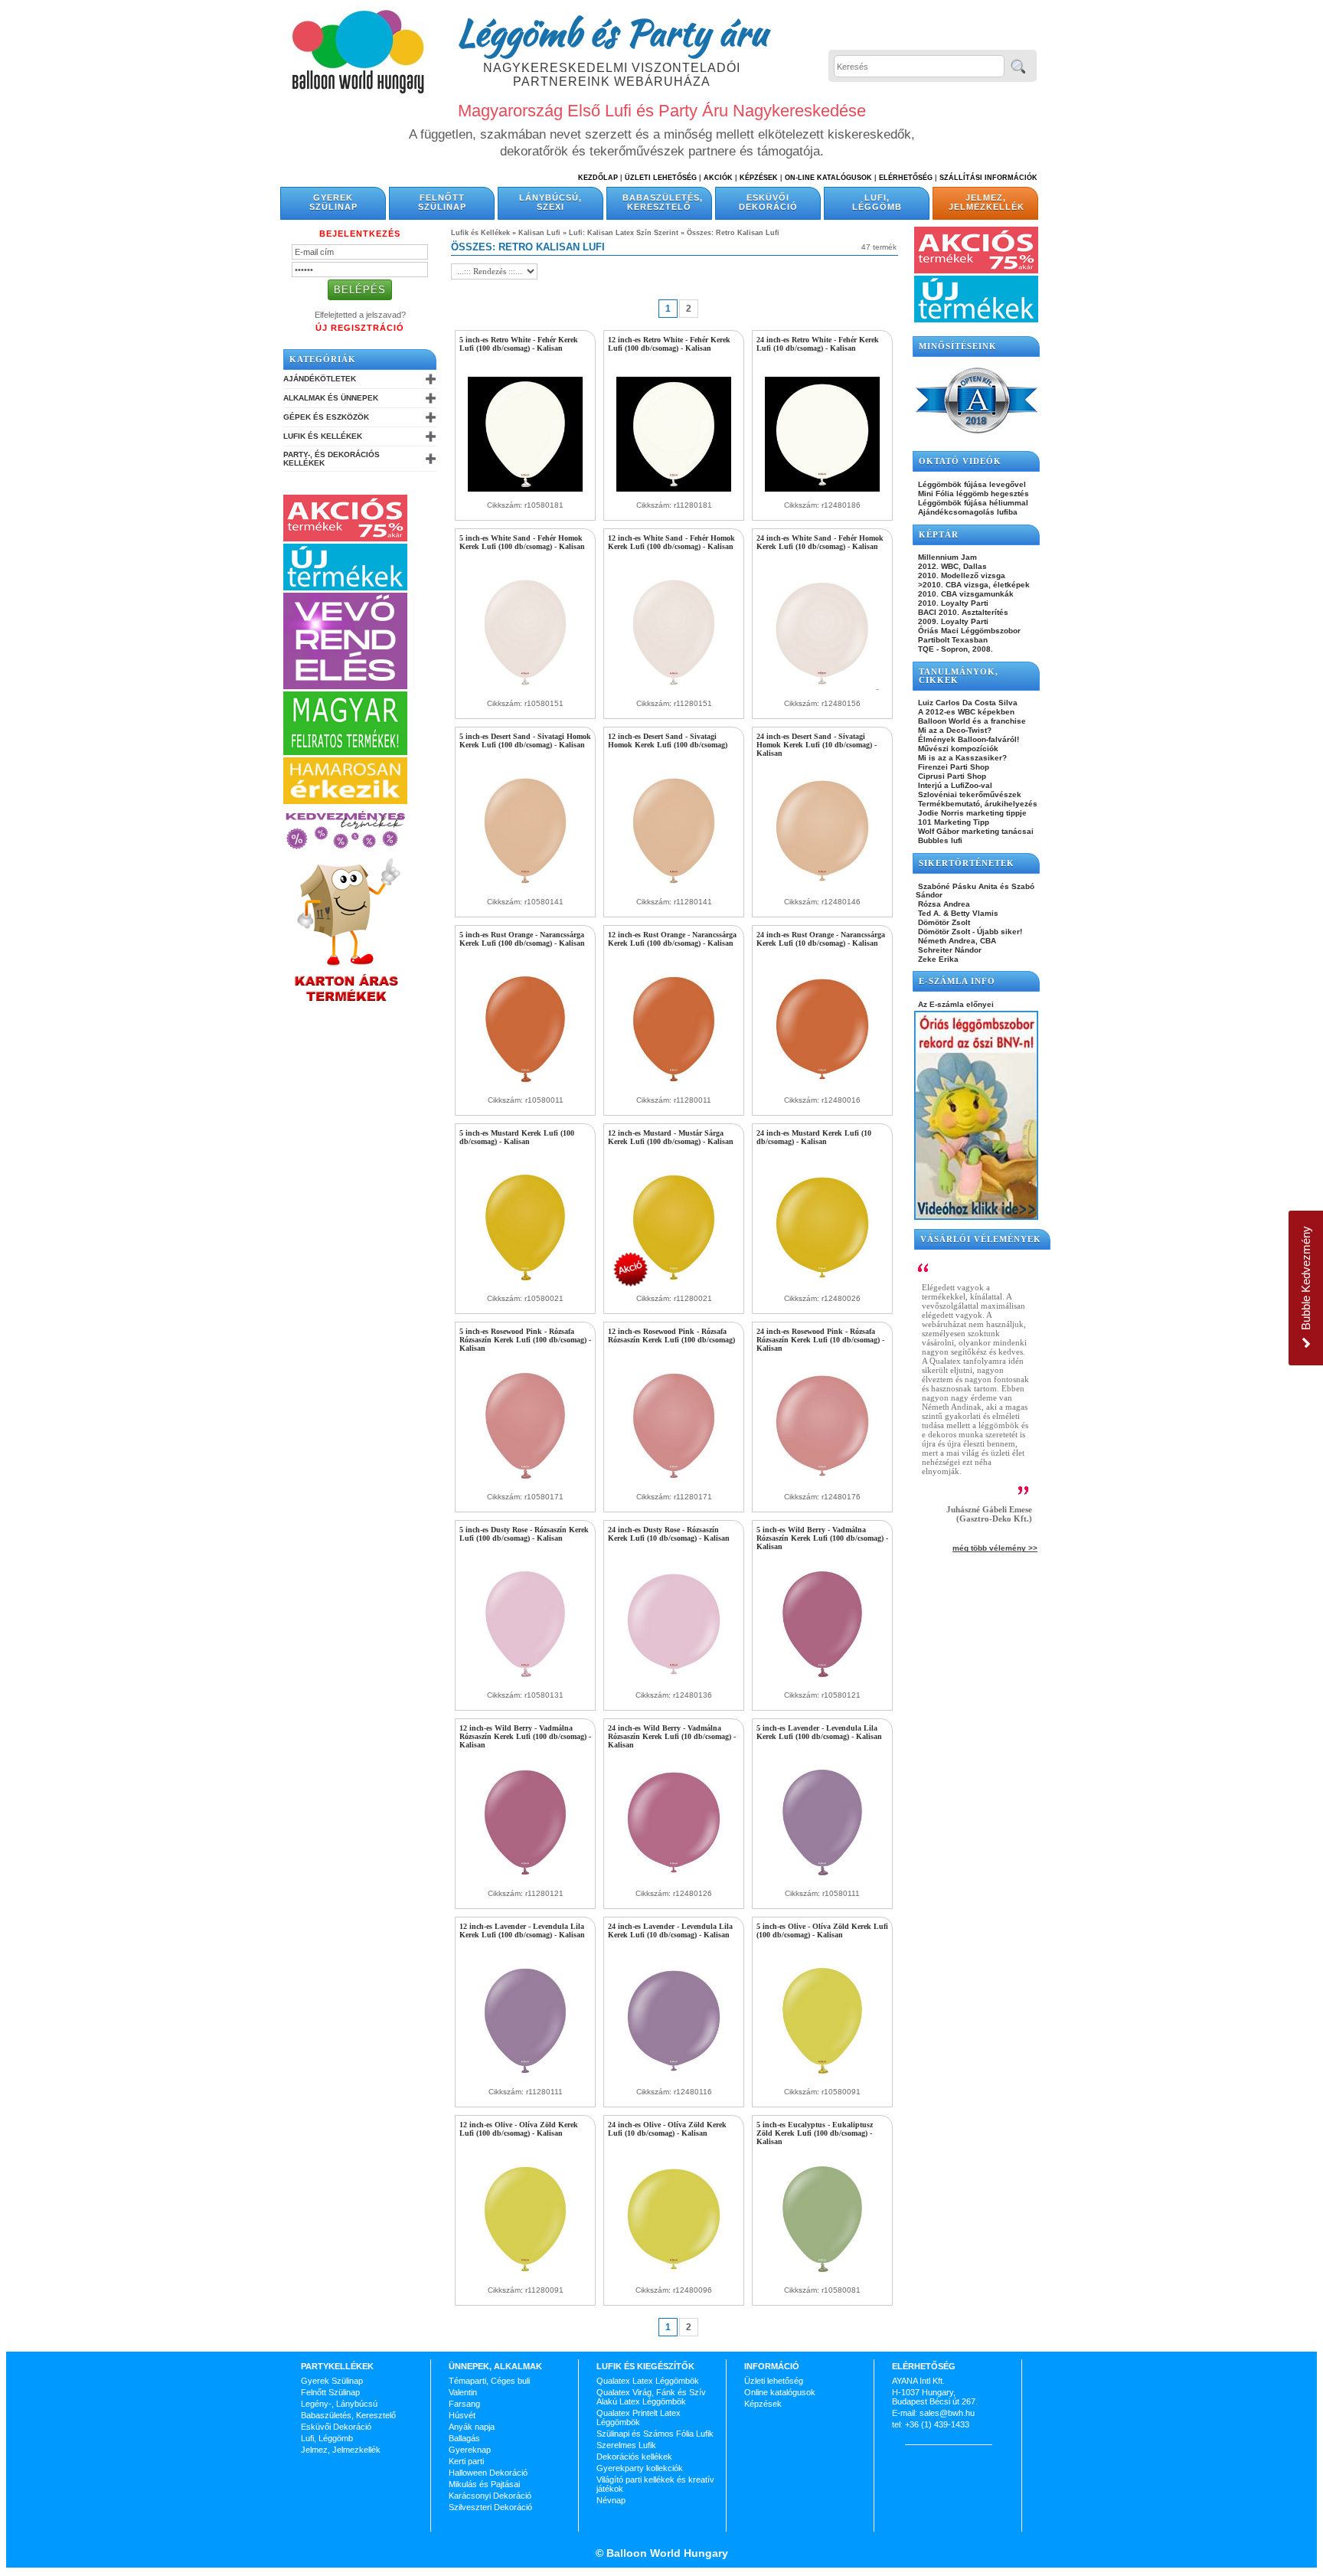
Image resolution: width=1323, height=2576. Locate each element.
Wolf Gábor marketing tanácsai (975, 831)
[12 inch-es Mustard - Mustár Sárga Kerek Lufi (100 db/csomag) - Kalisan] (674, 1282)
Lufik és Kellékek (323, 436)
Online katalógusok (780, 2392)
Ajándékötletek (320, 379)
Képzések (759, 178)
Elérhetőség (906, 178)
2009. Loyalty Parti (952, 621)
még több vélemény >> (995, 1548)
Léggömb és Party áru (612, 32)
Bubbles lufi (939, 840)
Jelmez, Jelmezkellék (987, 202)
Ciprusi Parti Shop (951, 776)
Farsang (464, 2404)
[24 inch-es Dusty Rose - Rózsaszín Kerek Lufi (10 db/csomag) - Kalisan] (674, 1679)
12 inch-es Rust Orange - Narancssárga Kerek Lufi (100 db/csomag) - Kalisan (672, 939)
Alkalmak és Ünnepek (331, 398)
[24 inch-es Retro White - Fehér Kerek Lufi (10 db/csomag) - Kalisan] (822, 489)
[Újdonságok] (345, 587)
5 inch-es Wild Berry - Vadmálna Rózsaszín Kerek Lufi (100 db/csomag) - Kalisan (822, 1538)
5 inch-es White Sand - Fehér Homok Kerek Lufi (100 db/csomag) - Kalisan (522, 542)
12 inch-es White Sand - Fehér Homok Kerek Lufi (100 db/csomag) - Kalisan (671, 542)
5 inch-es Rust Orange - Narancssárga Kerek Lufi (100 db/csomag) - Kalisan (522, 939)
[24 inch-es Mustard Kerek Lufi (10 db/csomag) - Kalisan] (822, 1282)
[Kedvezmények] (345, 850)
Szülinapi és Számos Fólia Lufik (655, 2434)
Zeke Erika (937, 959)
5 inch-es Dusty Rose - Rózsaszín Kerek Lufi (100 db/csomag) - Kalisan (524, 1534)
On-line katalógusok (828, 178)
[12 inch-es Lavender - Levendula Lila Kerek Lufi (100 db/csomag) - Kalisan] (525, 2075)
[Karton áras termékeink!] (347, 1002)
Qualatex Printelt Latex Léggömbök (639, 2417)
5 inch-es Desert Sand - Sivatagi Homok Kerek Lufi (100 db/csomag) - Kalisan (525, 740)
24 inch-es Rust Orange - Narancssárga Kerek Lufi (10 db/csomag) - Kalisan (821, 939)
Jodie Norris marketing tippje (971, 813)
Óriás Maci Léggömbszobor (968, 631)
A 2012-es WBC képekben (965, 712)
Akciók (718, 178)
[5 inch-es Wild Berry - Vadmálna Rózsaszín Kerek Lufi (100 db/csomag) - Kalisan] (822, 1679)
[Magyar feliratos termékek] (345, 752)
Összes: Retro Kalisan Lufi (733, 233)
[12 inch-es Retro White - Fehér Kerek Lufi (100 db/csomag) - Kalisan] (674, 489)
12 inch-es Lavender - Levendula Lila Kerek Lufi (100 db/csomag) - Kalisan (522, 1930)
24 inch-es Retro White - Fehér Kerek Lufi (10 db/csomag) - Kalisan (818, 344)
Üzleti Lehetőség (661, 178)
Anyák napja (472, 2427)
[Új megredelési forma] (345, 686)
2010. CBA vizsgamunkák (965, 594)
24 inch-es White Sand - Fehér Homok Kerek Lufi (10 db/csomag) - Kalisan (820, 542)
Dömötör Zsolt (943, 922)
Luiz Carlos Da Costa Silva (967, 703)
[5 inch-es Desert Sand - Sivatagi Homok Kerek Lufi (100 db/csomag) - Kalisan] (525, 885)
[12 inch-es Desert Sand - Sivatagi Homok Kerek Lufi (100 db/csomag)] (674, 885)
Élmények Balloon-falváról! (967, 739)
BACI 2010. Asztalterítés (962, 612)
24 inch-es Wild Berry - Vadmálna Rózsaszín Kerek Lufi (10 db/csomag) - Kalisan (672, 1736)
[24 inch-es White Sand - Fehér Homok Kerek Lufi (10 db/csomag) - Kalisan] (822, 687)
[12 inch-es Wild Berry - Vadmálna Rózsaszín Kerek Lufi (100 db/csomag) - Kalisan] (525, 1877)
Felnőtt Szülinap (442, 202)
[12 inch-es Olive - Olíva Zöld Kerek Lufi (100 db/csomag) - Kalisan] (525, 2274)
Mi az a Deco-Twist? (954, 730)
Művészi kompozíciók (957, 749)
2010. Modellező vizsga (960, 575)
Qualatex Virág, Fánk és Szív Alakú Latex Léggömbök (651, 2397)
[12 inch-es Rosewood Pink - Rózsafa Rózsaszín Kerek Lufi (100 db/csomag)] (674, 1480)
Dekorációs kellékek (634, 2457)
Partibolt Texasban (952, 640)
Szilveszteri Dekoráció (490, 2507)
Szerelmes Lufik (626, 2445)
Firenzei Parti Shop (952, 767)
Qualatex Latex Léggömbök (648, 2381)
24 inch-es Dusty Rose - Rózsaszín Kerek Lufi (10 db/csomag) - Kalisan (669, 1534)
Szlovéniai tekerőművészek (969, 794)
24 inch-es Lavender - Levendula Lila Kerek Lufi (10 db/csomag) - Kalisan (670, 1930)
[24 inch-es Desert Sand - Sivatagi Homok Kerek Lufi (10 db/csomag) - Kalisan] (822, 885)
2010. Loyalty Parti (952, 603)
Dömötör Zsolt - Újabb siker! (969, 932)
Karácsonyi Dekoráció (490, 2496)
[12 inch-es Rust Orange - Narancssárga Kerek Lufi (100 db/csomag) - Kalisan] (674, 1084)
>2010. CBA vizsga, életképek (973, 585)
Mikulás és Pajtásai (484, 2484)
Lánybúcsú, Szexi (550, 202)
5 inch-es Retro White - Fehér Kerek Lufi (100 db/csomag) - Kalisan (519, 344)
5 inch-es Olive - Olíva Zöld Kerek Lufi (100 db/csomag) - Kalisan (822, 1930)
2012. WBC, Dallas (951, 566)
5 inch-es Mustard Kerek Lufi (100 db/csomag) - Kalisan (517, 1137)
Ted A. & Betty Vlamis (957, 913)
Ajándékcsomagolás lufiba (967, 512)
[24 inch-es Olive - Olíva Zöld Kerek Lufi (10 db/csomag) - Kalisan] (674, 2274)
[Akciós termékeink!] (345, 538)
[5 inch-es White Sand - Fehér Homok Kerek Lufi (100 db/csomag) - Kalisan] (525, 687)
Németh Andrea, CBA (956, 941)
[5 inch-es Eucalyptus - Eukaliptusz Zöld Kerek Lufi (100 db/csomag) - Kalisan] (822, 2274)
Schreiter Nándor (949, 950)
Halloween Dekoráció (488, 2473)
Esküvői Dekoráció (768, 202)
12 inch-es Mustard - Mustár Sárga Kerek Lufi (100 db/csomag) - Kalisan (671, 1137)
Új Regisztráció (360, 328)
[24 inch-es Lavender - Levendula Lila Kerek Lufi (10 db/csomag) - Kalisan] (674, 2075)
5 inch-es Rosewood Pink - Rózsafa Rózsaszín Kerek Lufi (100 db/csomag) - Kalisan (525, 1340)
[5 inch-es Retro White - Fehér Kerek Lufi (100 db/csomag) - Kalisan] (525, 489)
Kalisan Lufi (539, 233)
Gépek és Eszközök (326, 417)
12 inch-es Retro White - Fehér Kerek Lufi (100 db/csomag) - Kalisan (669, 344)
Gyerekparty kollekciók (640, 2468)
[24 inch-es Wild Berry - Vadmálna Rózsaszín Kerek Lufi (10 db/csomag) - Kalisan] (674, 1877)
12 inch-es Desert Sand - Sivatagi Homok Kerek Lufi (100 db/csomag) (668, 740)
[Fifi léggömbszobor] (976, 1217)
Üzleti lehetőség (774, 2381)
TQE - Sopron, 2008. (954, 649)
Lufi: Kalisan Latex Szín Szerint (624, 233)
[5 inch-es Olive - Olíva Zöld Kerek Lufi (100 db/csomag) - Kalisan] (822, 2075)
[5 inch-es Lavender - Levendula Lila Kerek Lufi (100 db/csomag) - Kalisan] (822, 1877)
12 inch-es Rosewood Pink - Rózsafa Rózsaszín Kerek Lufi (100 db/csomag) (671, 1335)
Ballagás (464, 2438)
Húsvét (462, 2415)
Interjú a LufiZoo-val (954, 785)
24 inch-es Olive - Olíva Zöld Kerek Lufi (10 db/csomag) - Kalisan (667, 2129)
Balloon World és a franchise (971, 721)
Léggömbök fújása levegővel (971, 484)
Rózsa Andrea (943, 904)
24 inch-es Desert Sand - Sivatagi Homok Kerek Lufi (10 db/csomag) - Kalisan (817, 745)
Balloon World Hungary (666, 2553)
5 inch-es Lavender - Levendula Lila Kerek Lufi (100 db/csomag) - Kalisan (819, 1732)
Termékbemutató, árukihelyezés (977, 804)
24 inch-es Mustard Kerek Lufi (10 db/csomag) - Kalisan (814, 1137)
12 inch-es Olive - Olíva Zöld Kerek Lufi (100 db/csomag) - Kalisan (519, 2129)
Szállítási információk (988, 178)
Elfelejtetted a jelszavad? (360, 315)
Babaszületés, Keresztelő (663, 202)
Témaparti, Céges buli (489, 2381)
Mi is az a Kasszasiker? (961, 758)
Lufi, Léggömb (877, 202)
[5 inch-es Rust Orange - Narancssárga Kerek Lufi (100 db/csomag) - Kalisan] (525, 1084)
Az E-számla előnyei (955, 1004)
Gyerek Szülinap (333, 202)
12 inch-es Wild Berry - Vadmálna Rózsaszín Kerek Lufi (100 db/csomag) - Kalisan (525, 1736)
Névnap (611, 2500)
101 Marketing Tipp (952, 822)
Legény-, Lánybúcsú (339, 2404)
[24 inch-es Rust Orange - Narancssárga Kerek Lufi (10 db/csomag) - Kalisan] (822, 1084)
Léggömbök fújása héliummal (972, 503)
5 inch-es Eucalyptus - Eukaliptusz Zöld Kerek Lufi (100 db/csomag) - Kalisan (815, 2133)
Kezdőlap (598, 178)
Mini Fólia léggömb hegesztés (972, 494)
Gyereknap (470, 2450)
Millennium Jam (946, 557)
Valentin (463, 2392)
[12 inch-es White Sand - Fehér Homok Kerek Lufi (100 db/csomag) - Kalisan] (674, 687)
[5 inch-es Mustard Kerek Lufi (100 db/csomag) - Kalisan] (525, 1282)
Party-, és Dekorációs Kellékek (332, 459)
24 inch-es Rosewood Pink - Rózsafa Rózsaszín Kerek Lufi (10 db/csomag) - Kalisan (820, 1340)
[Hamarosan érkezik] (345, 801)
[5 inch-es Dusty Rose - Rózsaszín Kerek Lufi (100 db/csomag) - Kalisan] (525, 1679)
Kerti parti (466, 2461)
